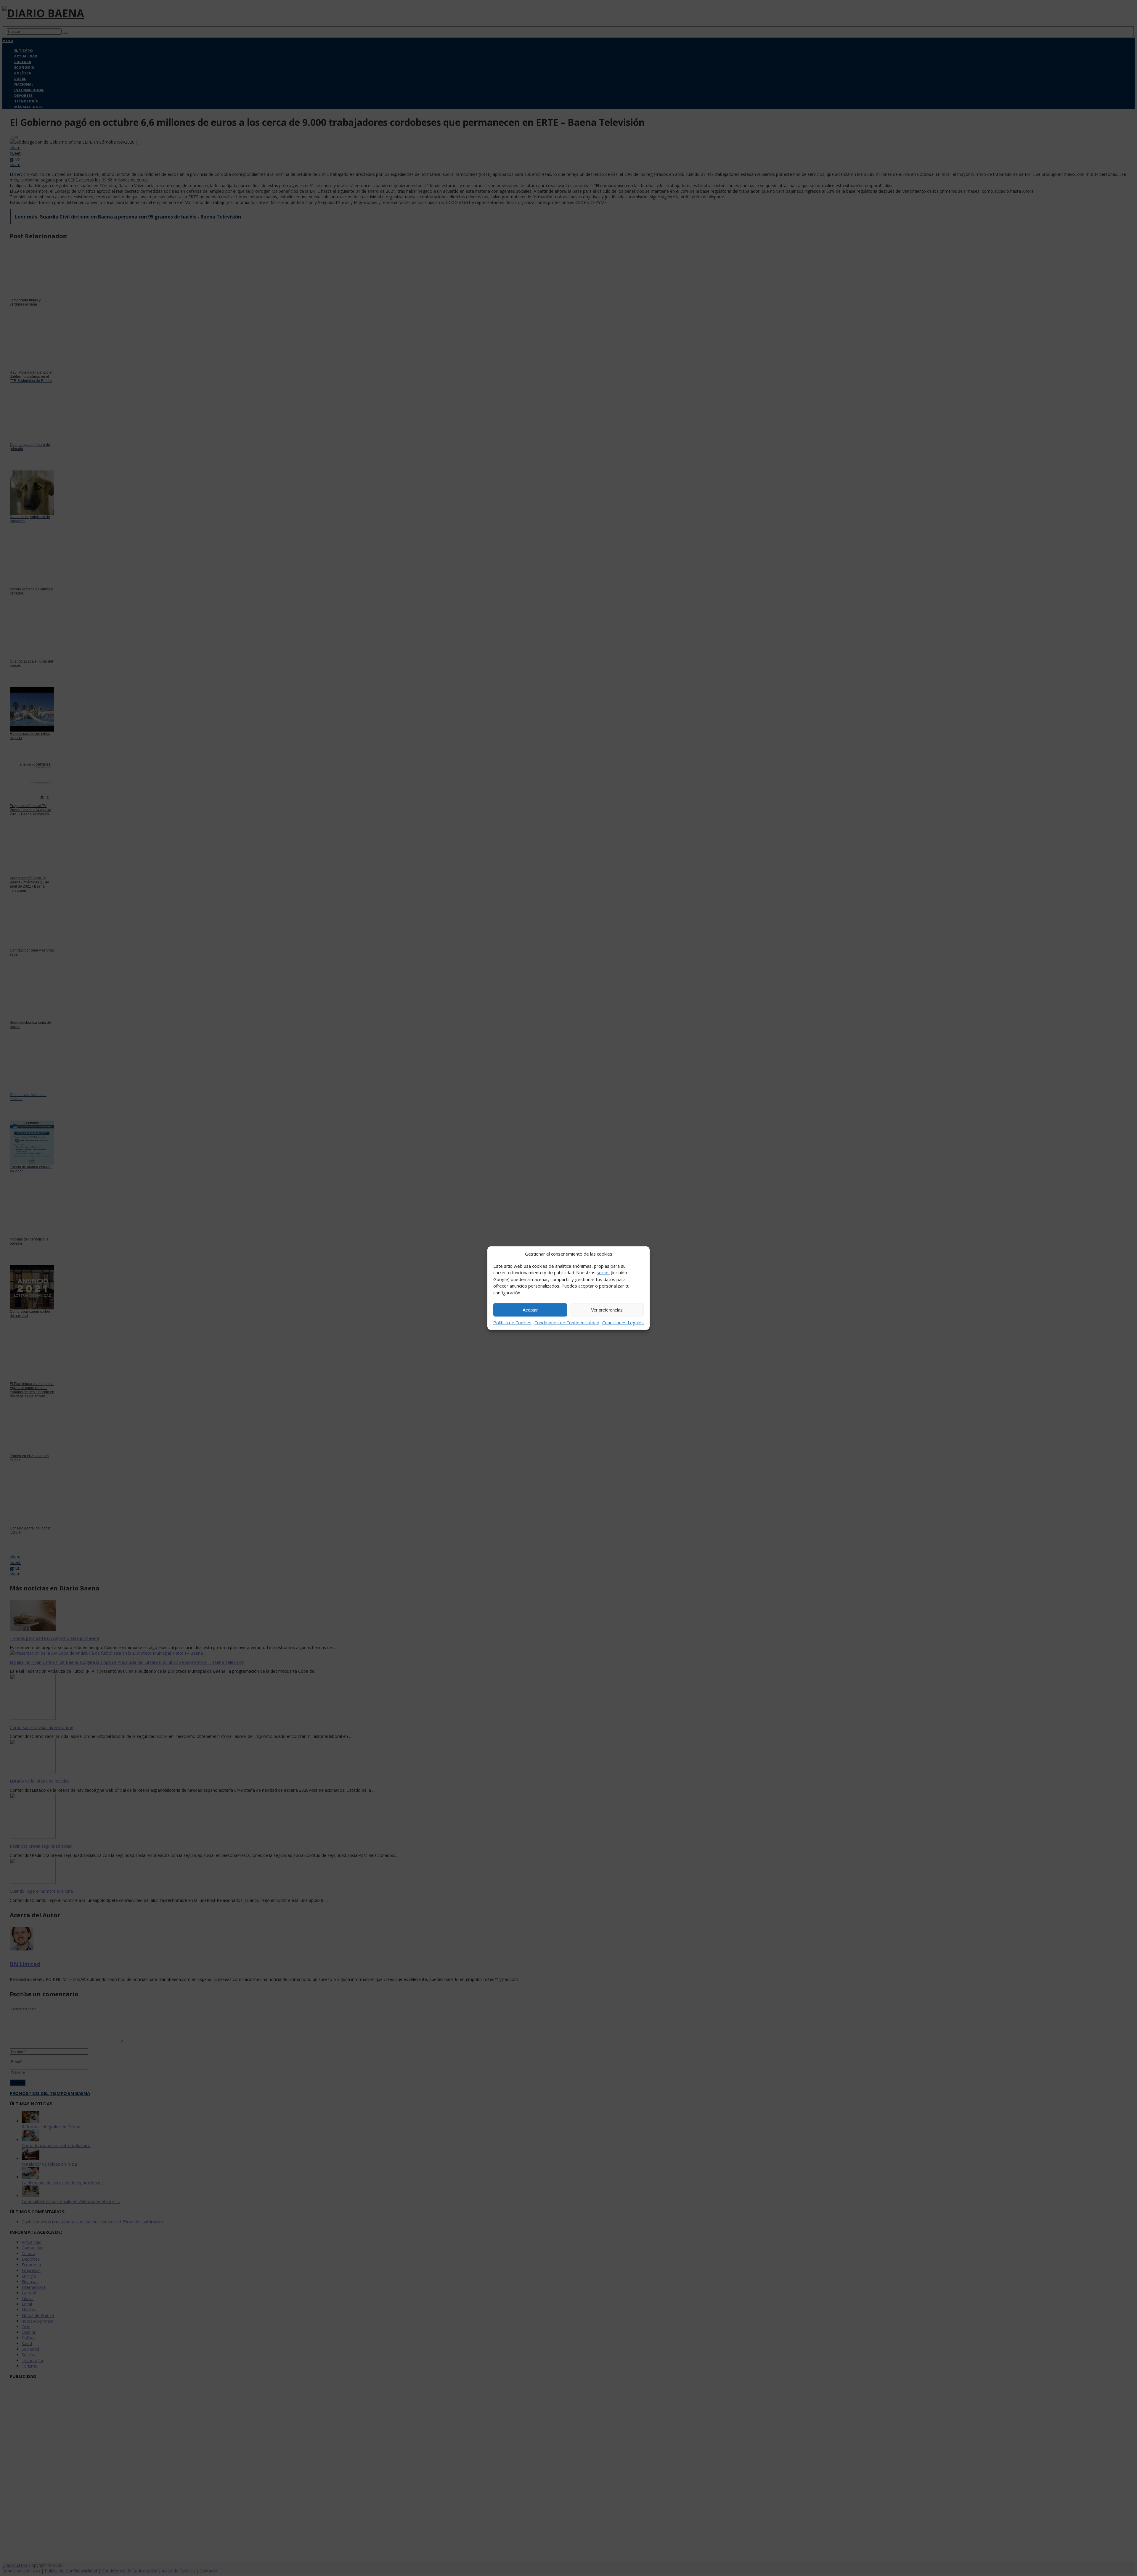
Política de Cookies (512, 1322)
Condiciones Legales (623, 1322)
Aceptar (530, 1310)
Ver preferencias (607, 1310)
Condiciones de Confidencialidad (567, 1322)
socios (603, 1272)
